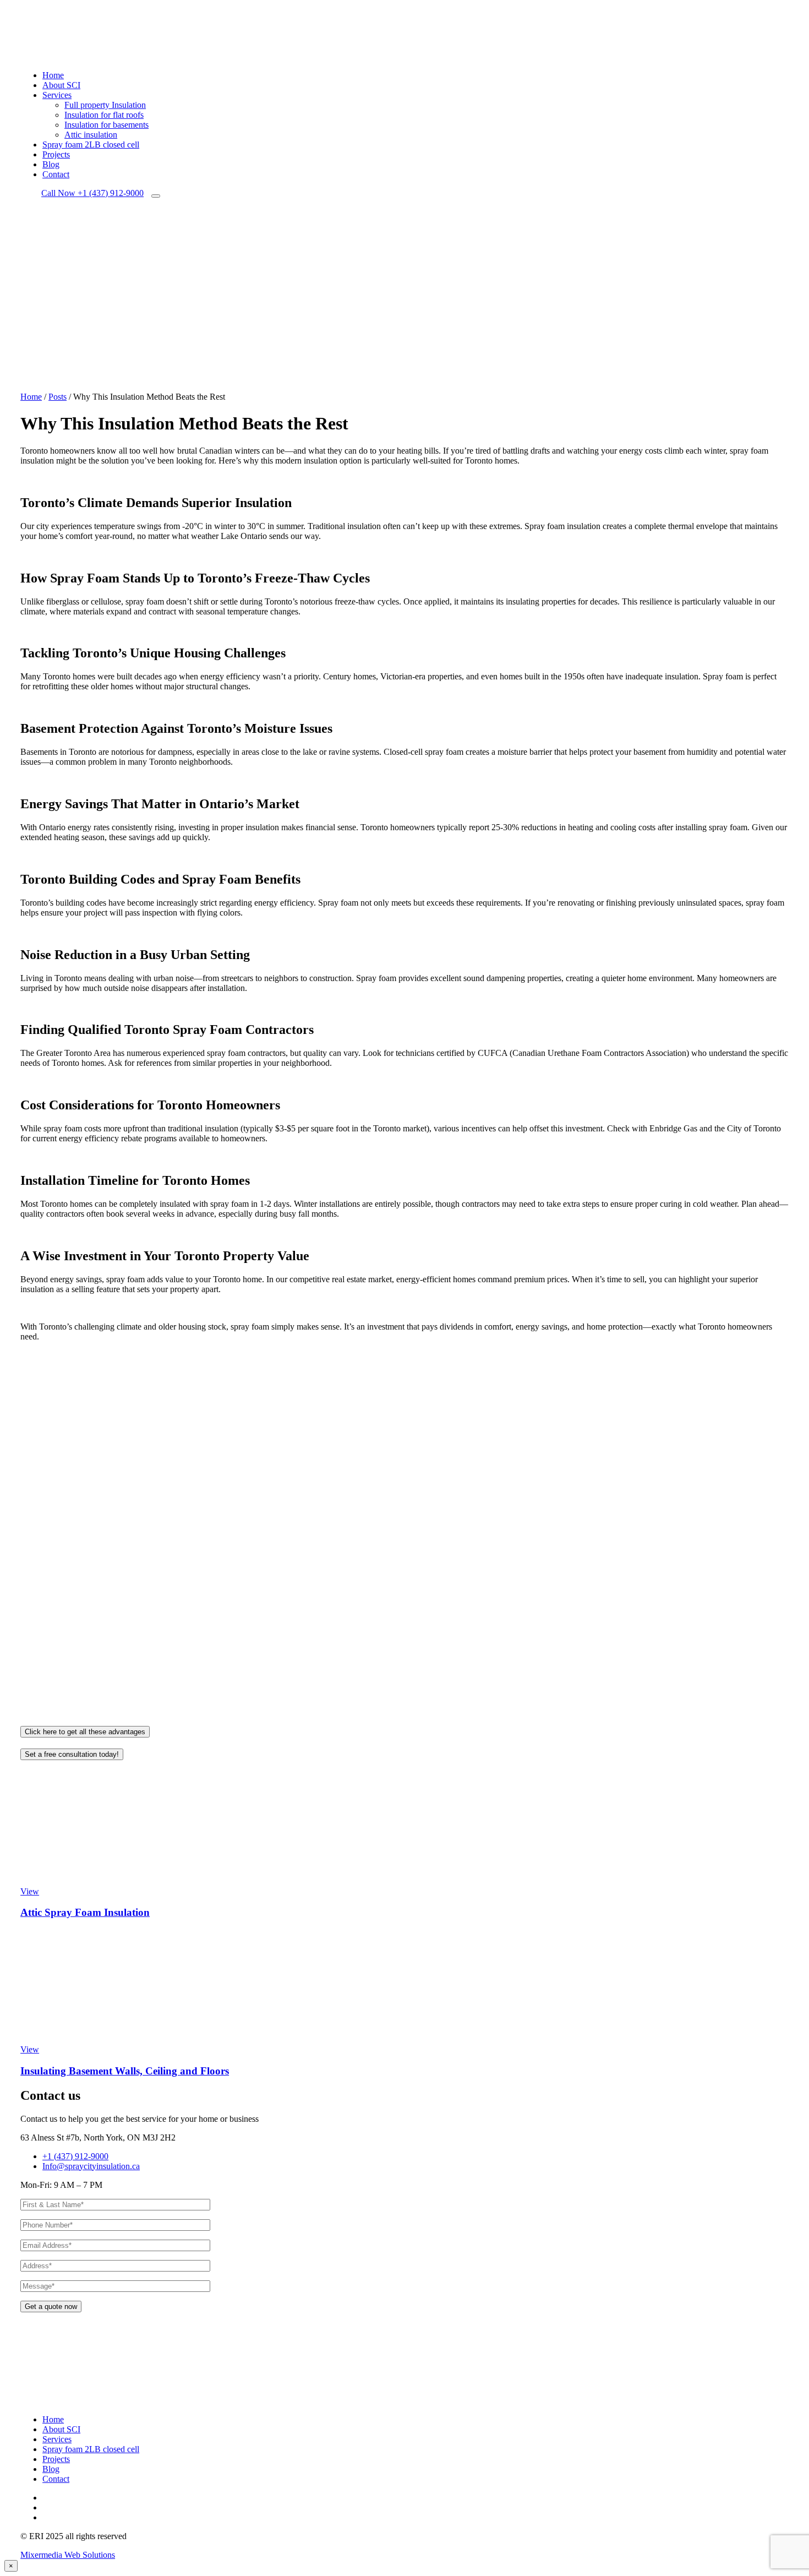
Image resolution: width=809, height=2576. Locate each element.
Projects (56, 154)
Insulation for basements (106, 125)
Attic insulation (91, 135)
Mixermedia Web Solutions (68, 2555)
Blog (51, 164)
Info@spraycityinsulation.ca (91, 2166)
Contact (56, 174)
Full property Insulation (105, 105)
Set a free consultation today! (72, 1754)
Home (53, 75)
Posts (58, 397)
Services (57, 95)
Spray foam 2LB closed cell (91, 145)
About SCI (61, 85)
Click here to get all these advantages (85, 1732)
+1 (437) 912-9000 (92, 193)
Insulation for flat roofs (104, 115)
